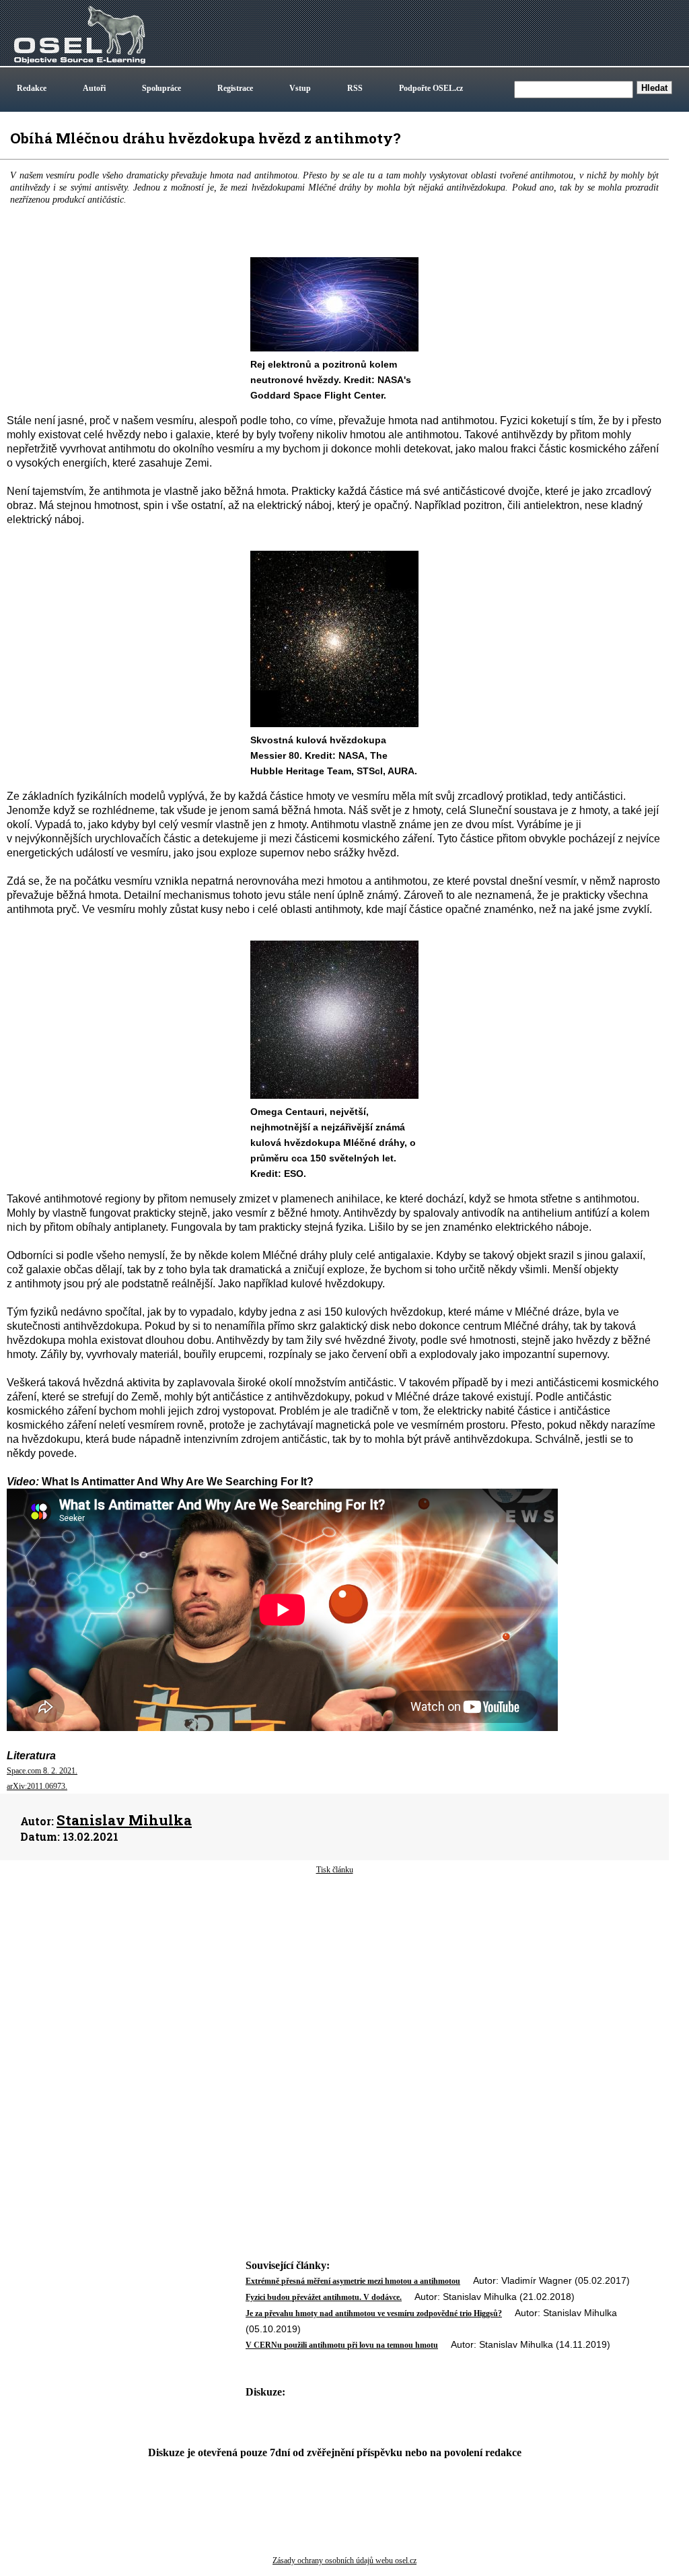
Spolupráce (161, 88)
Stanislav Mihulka (124, 1820)
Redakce (32, 88)
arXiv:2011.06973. (37, 1786)
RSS (355, 88)
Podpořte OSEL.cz (431, 88)
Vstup (300, 88)
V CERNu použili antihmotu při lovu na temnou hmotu (342, 2345)
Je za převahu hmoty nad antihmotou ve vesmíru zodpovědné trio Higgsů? (374, 2313)
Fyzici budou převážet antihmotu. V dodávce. (324, 2297)
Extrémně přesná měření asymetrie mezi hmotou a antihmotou (353, 2281)
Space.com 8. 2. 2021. (42, 1771)
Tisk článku (335, 1870)
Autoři (94, 88)
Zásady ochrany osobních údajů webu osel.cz (344, 2561)
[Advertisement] (334, 1984)
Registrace (235, 88)
